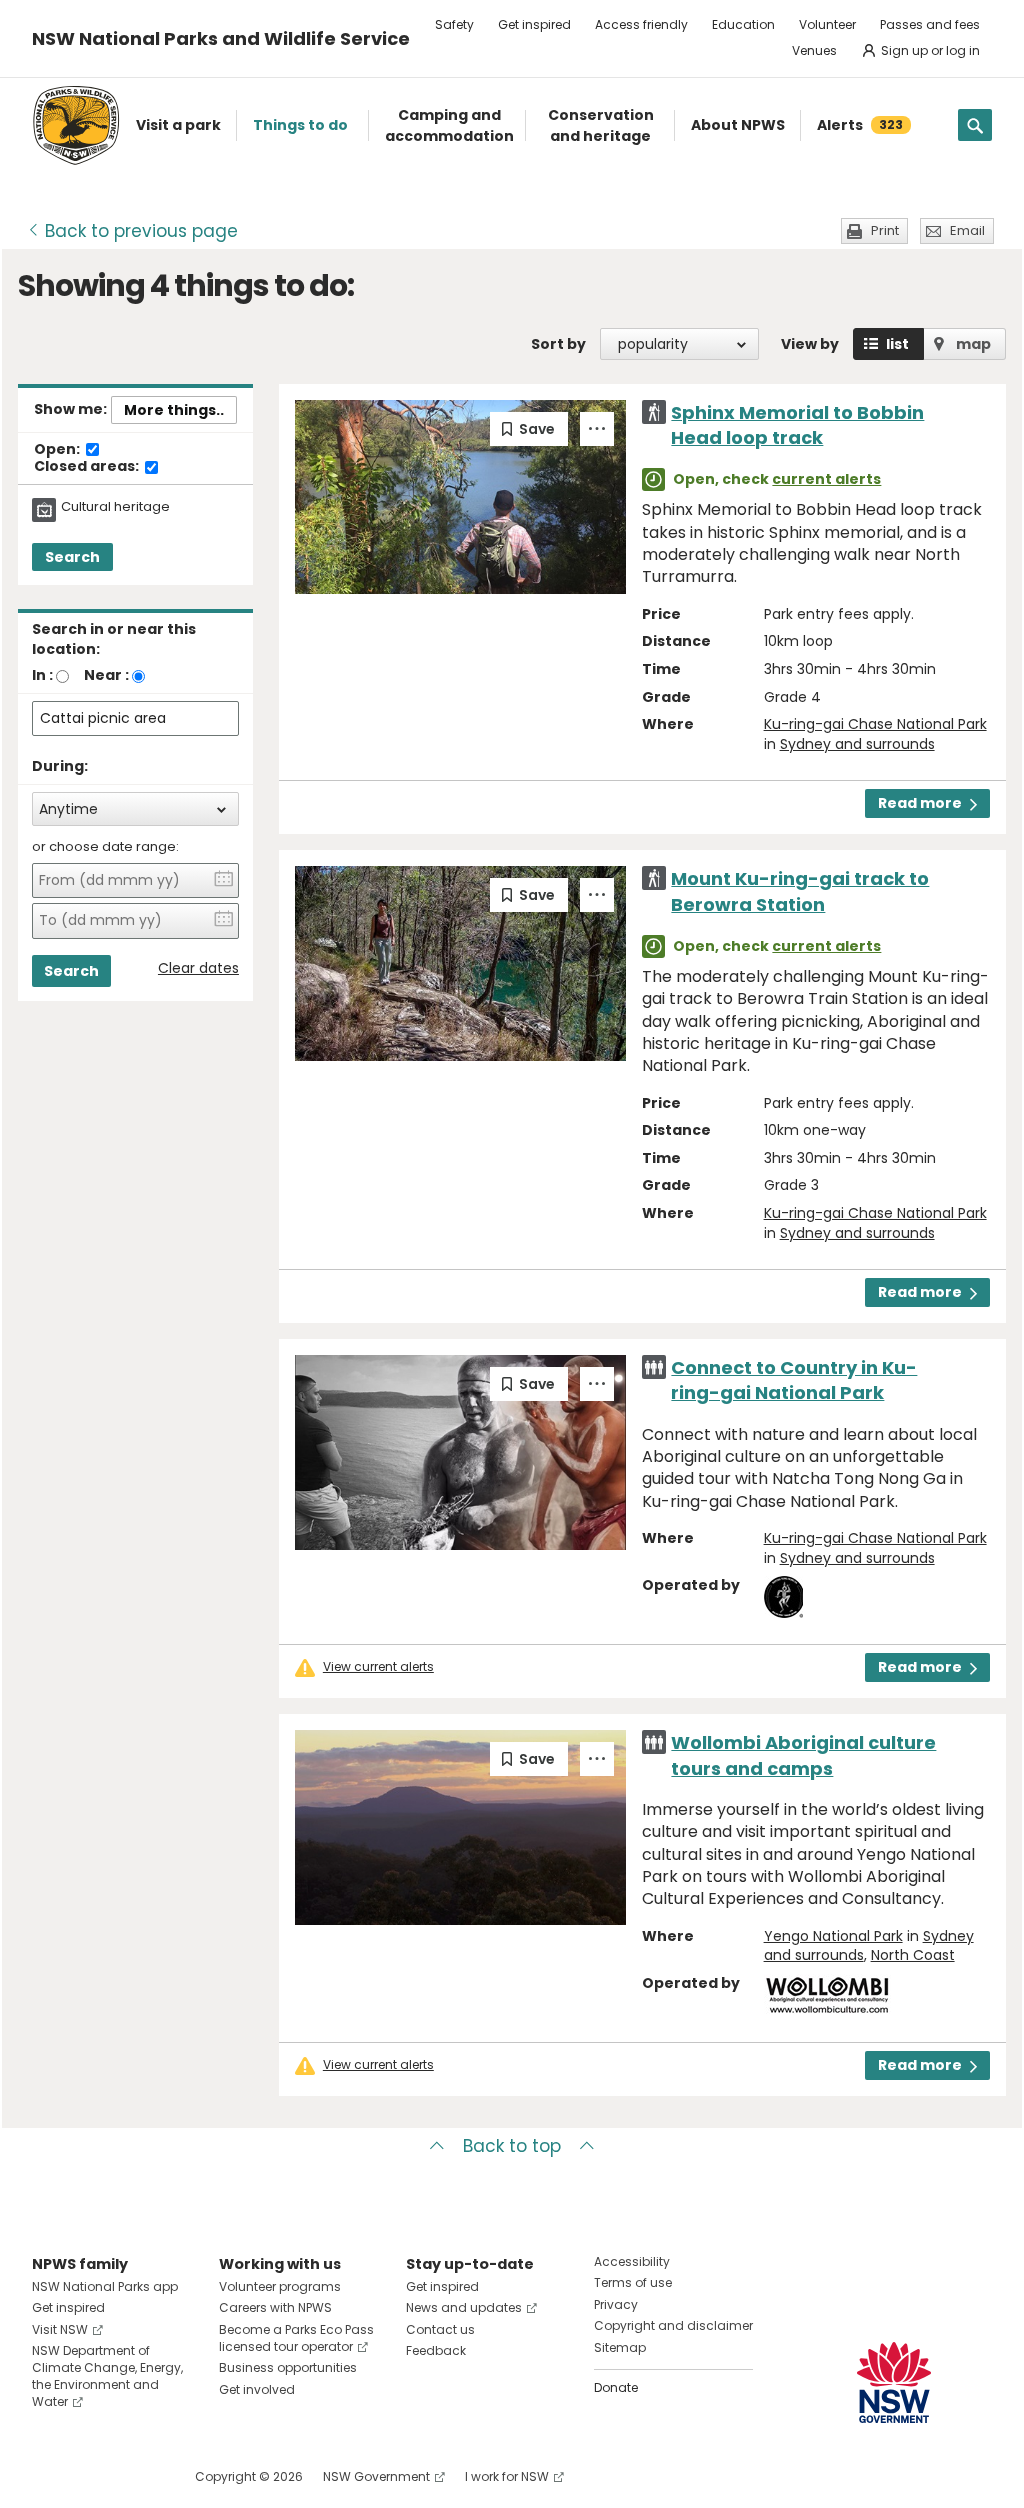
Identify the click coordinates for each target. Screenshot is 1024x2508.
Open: (58, 450)
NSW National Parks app (105, 2286)
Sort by (558, 344)
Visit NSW (60, 2329)
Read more (920, 803)
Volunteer (827, 24)
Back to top (512, 2146)
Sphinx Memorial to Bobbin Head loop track (797, 425)
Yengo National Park (833, 1936)
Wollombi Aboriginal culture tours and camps (803, 1755)
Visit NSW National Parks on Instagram (93, 2476)
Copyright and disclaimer (673, 2325)
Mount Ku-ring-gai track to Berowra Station (800, 891)
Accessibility (632, 2261)
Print (885, 230)
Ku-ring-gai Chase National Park (875, 724)
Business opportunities (288, 2367)
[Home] (76, 125)
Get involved (257, 2389)
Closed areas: (88, 467)
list (897, 344)
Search (72, 557)
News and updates (464, 2307)
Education (743, 24)
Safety (454, 24)
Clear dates (198, 968)
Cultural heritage (115, 507)
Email (967, 230)
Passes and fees (930, 24)
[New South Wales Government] (894, 2382)
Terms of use (633, 2282)
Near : (106, 675)
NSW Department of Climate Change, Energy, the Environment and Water (107, 2375)
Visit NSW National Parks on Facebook (50, 2476)
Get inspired (534, 24)
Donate (616, 2387)
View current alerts (378, 1667)
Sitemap (620, 2347)
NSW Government (376, 2476)
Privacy (616, 2304)
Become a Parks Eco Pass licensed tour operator (296, 2338)
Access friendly (641, 24)
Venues (814, 50)
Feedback (436, 2350)
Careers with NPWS (275, 2307)
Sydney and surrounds (857, 744)
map (973, 344)
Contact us (440, 2329)
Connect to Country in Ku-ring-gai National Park (794, 1380)
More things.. (174, 410)
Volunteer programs (280, 2286)
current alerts (826, 479)
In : (42, 675)
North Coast (913, 1955)
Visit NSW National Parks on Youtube (136, 2476)
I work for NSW (507, 2476)
